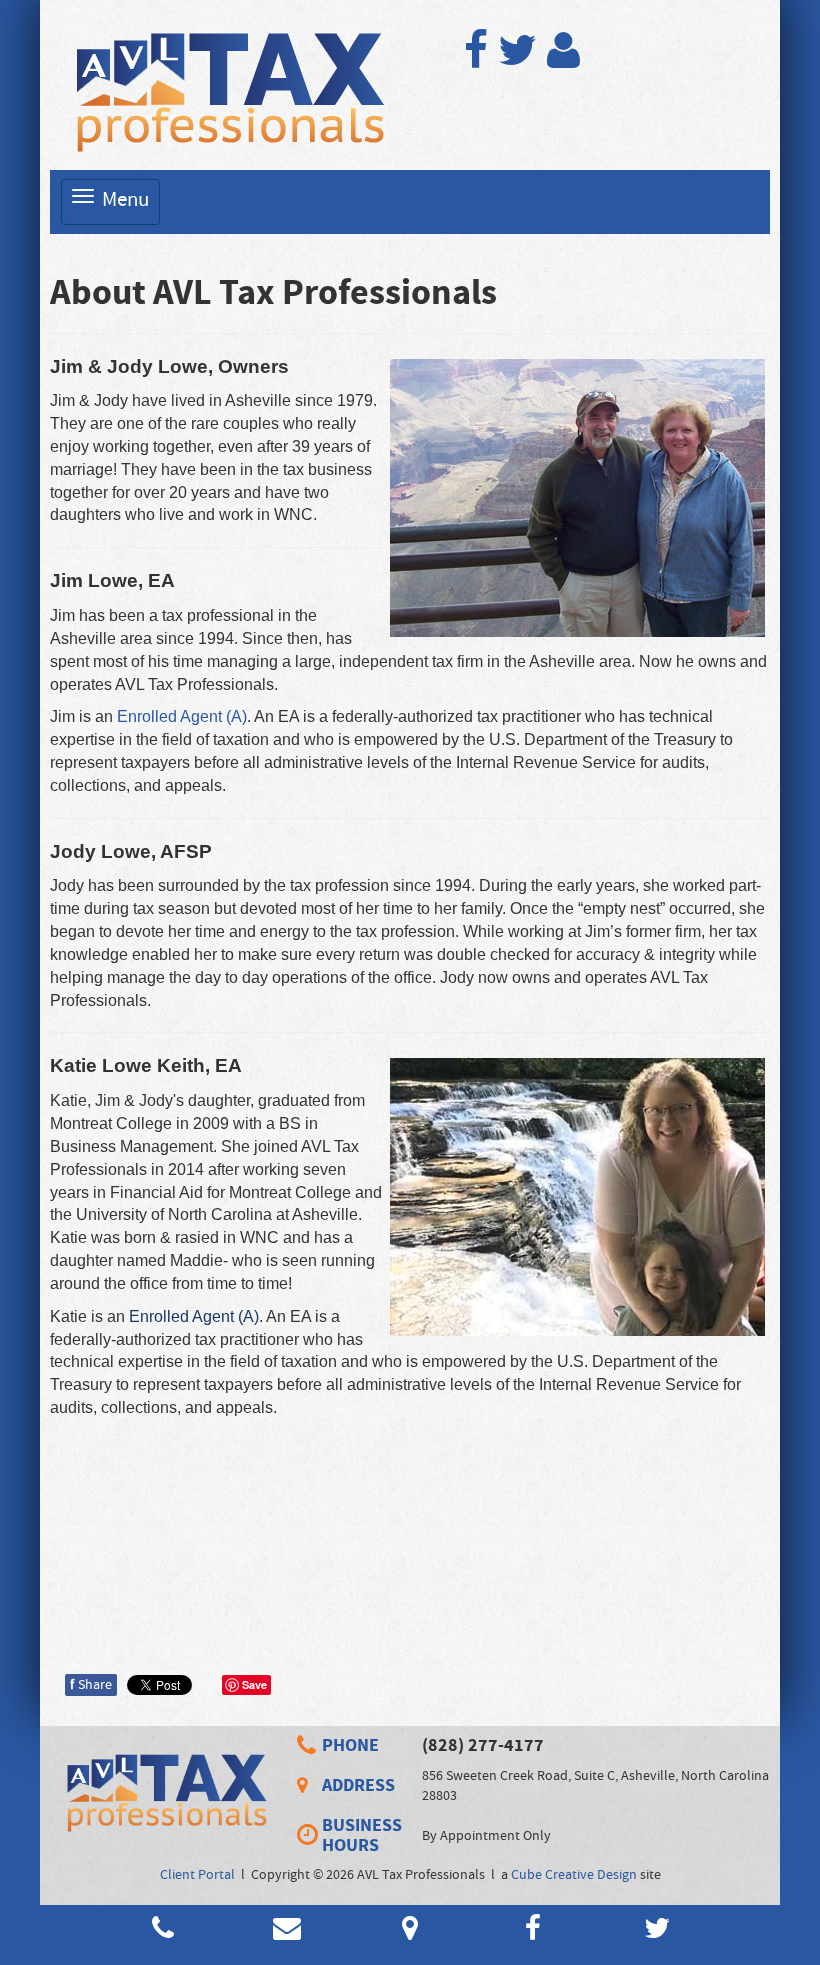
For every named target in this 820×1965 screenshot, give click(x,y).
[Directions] (410, 1934)
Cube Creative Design (574, 1875)
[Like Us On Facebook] (476, 61)
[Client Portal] (563, 61)
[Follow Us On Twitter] (517, 61)
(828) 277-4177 (483, 1745)
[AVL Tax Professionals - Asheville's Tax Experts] (225, 90)
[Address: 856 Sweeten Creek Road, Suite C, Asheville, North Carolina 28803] (309, 1786)
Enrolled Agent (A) (182, 716)
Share (91, 1685)
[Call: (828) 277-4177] (309, 1745)
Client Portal (197, 1875)
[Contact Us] (287, 1934)
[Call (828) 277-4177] (163, 1934)
